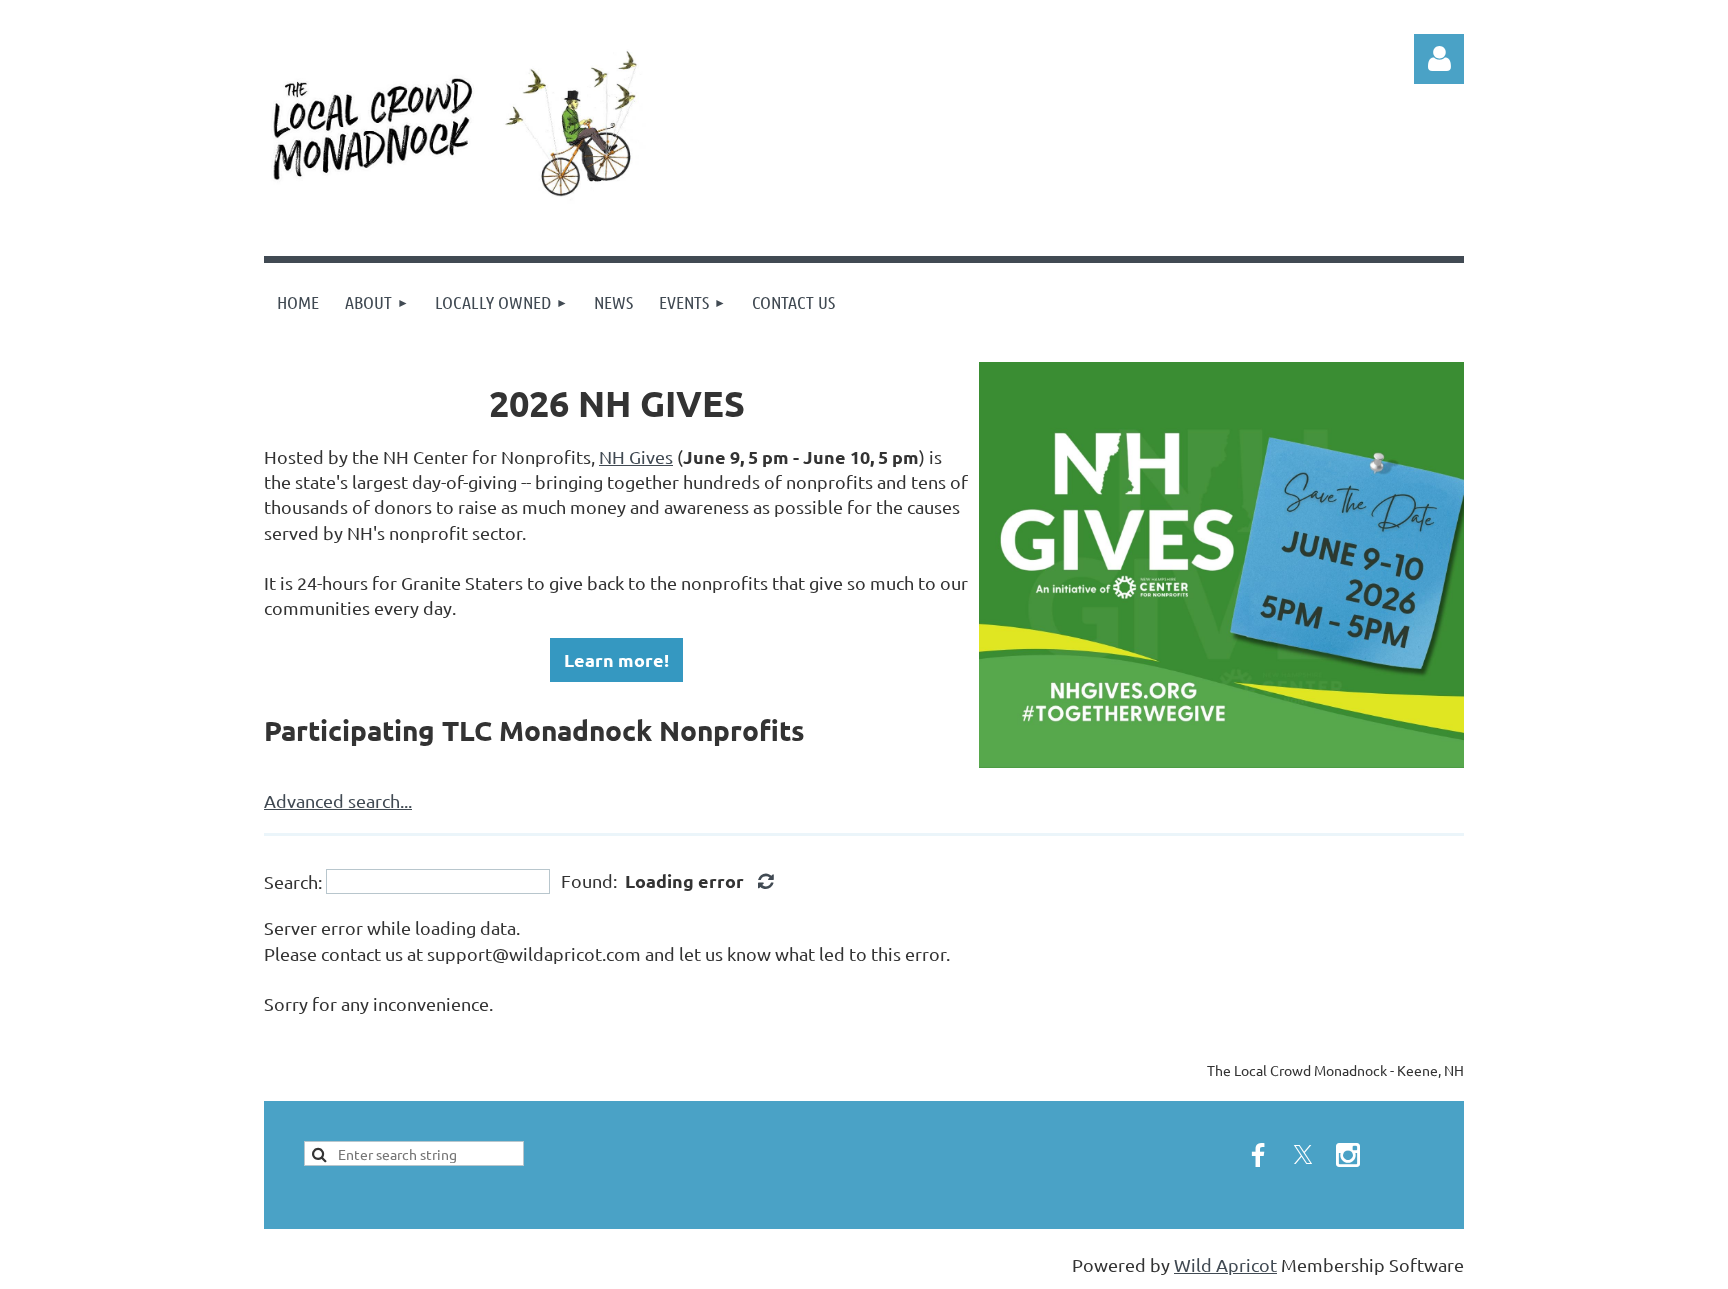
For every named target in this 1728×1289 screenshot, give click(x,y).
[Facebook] (1258, 1155)
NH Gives (636, 456)
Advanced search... (338, 800)
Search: (293, 881)
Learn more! (616, 659)
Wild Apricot (1225, 1264)
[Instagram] (1348, 1155)
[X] (1303, 1155)
